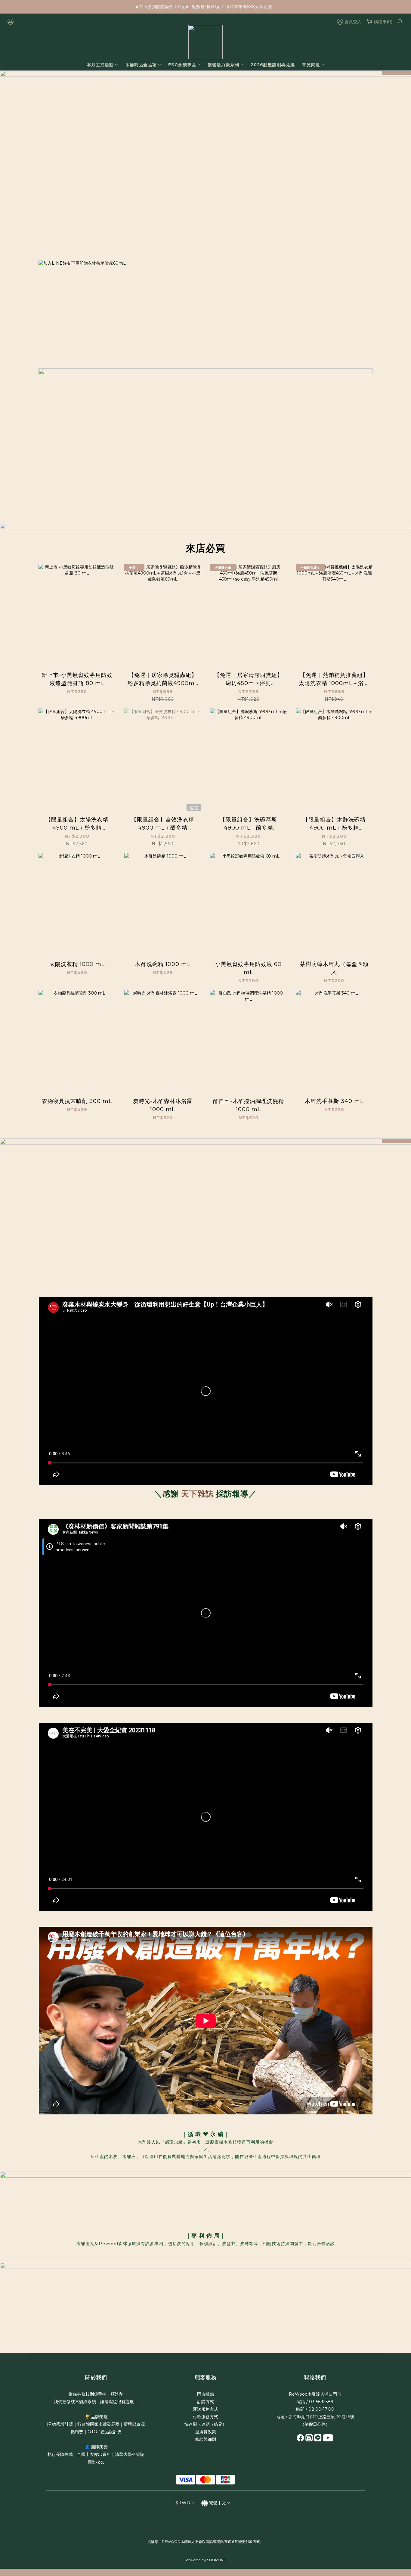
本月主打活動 (100, 65)
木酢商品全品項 (141, 65)
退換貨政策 (205, 2432)
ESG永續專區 (182, 65)
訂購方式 (205, 2402)
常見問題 (311, 65)
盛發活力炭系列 (223, 65)
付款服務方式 (205, 2417)
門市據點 (205, 2394)
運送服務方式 (205, 2409)
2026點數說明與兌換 (273, 65)
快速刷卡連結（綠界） (205, 2424)
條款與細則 (205, 2439)
